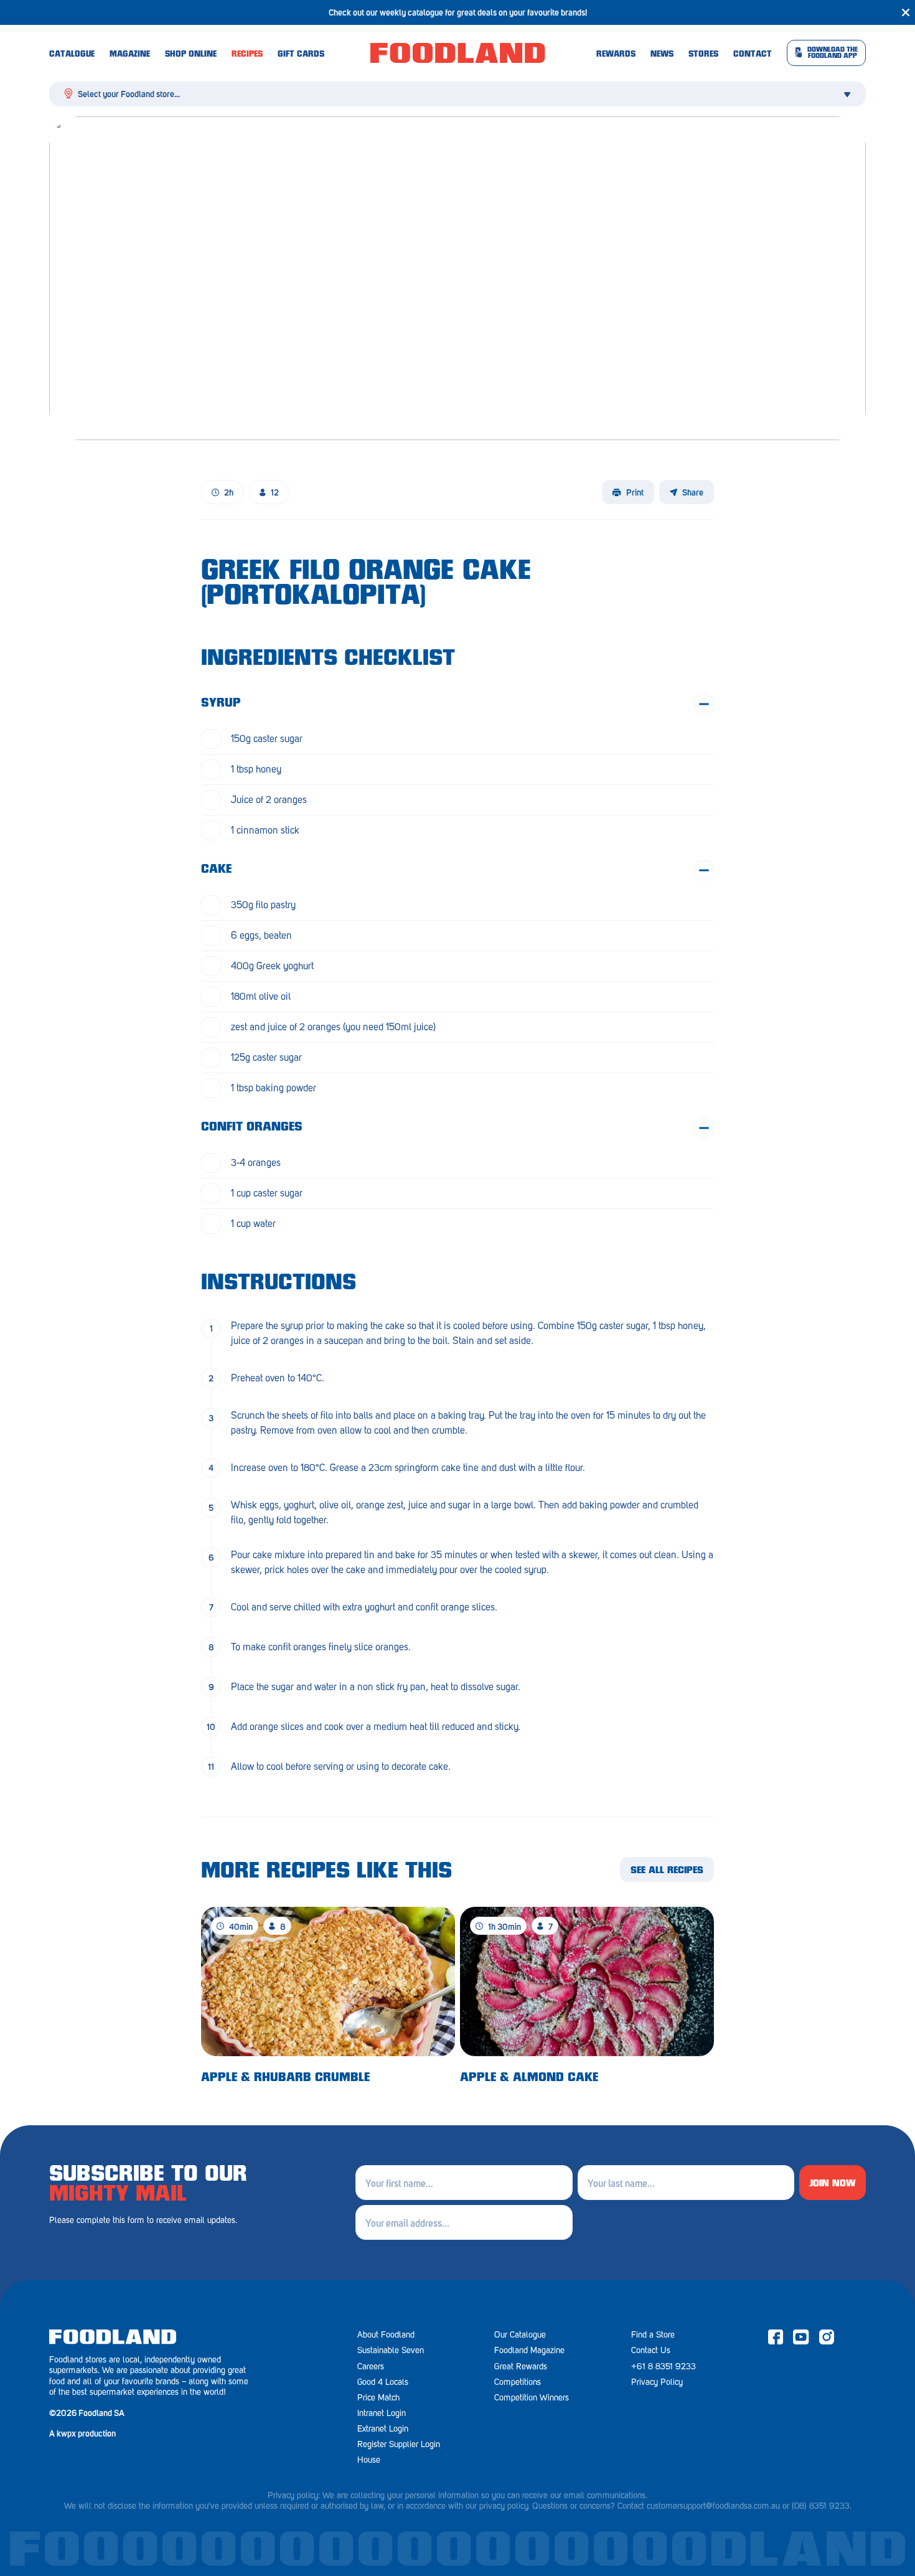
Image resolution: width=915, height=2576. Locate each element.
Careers (371, 2367)
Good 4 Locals (383, 2382)
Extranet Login (383, 2429)
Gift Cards (301, 55)
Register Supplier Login (399, 2444)
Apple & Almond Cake (529, 2078)
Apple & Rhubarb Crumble (285, 2078)
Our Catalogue (520, 2335)
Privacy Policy (657, 2382)
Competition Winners (532, 2398)
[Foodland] (458, 53)
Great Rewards (521, 2367)
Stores (703, 55)
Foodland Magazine (529, 2350)
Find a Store (653, 2335)
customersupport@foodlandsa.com (708, 2506)
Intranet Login (382, 2413)
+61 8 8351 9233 (664, 2367)
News (662, 55)
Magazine (130, 55)
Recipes (247, 55)
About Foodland (386, 2335)
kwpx (66, 2433)
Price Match (378, 2398)
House (369, 2460)
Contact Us (651, 2350)
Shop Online (191, 55)
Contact (753, 55)
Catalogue (72, 55)
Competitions (518, 2382)
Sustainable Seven (391, 2350)
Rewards (616, 55)
